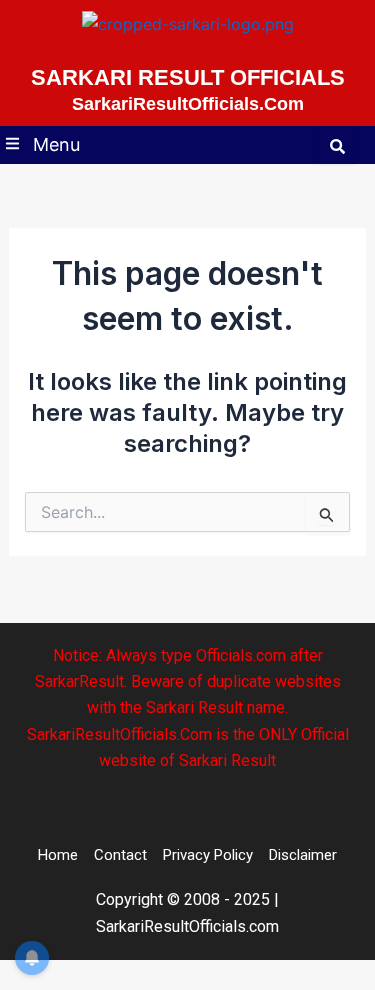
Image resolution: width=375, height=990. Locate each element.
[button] (43, 145)
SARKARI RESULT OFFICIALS (188, 77)
